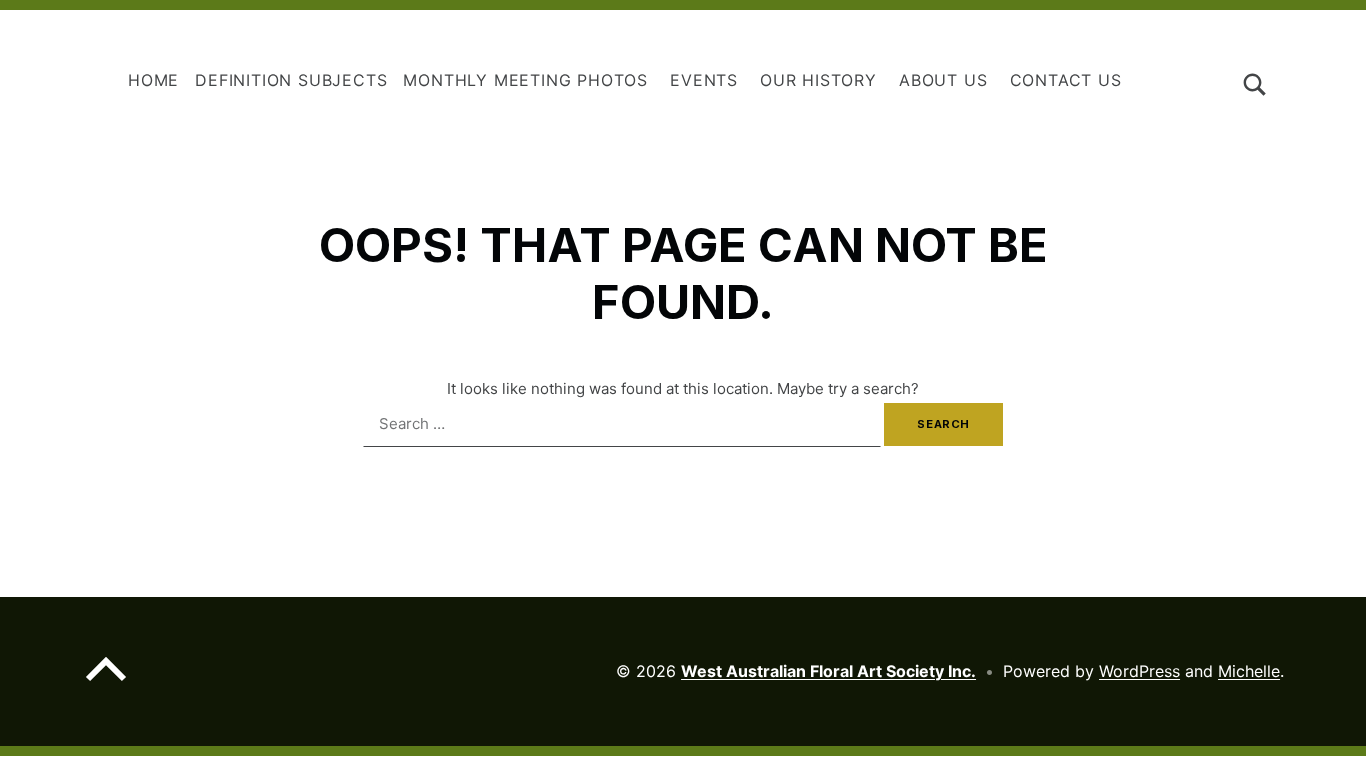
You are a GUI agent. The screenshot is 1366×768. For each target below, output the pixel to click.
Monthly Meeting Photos (525, 80)
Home (153, 80)
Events (704, 80)
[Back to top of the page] (106, 685)
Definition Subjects (291, 80)
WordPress (1139, 671)
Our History (818, 80)
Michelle (1249, 671)
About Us (943, 80)
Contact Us (1066, 80)
